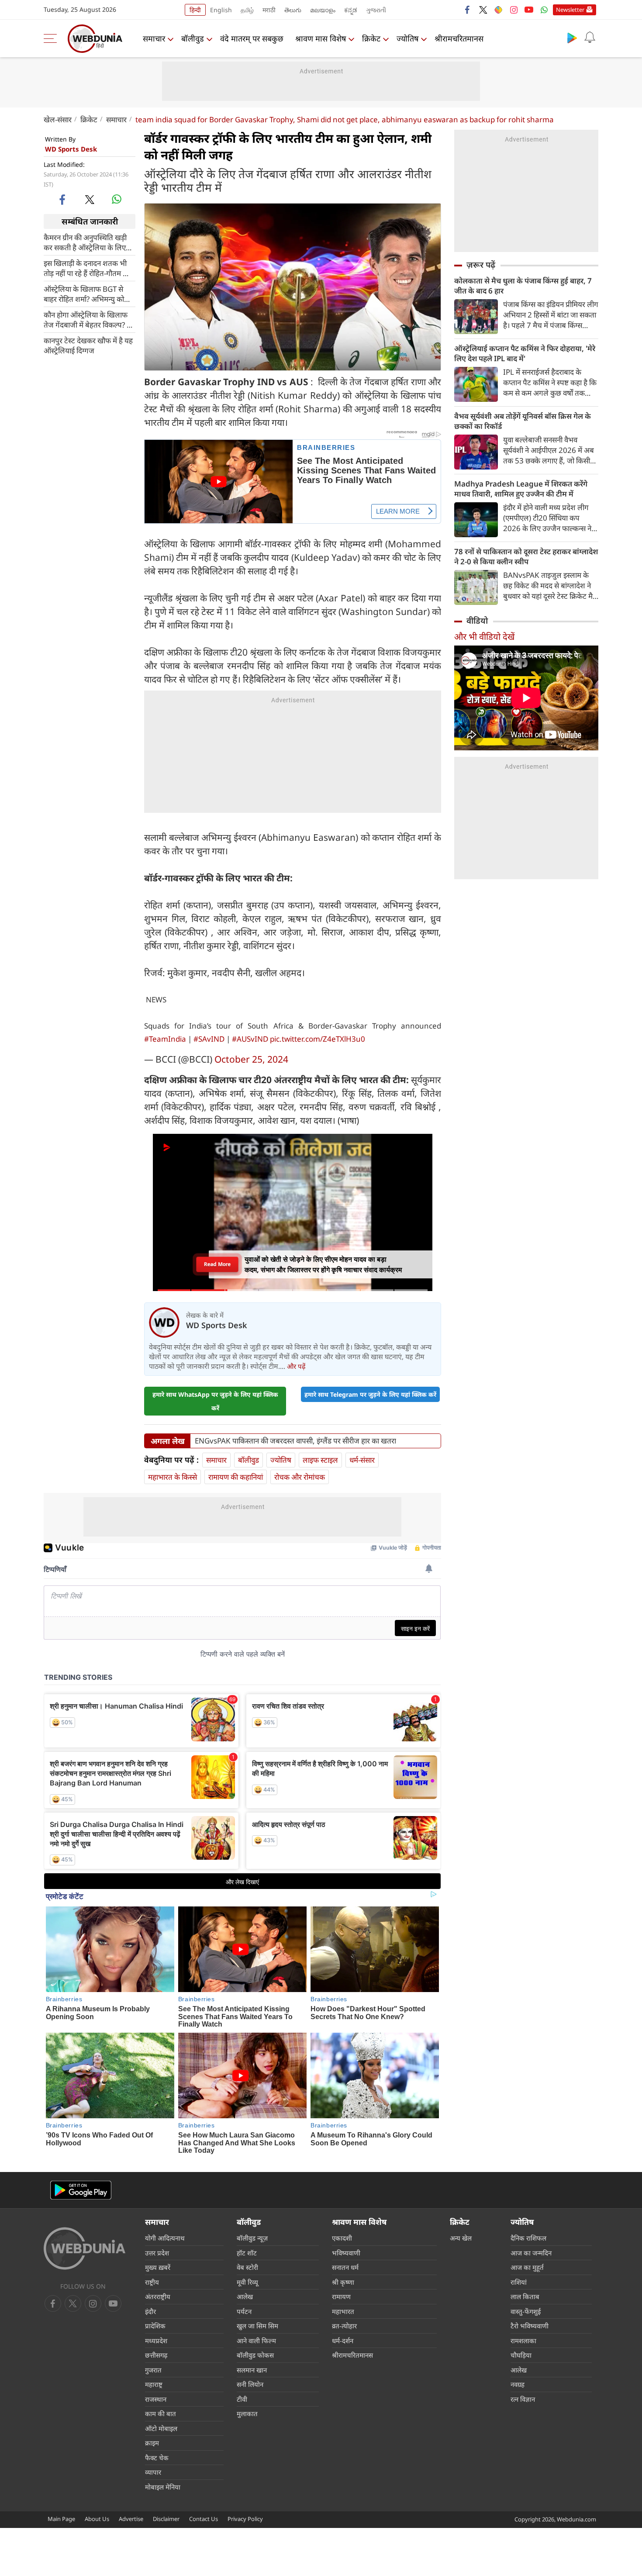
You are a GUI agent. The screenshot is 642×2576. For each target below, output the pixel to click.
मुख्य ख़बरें (158, 2267)
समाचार (154, 38)
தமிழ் (247, 10)
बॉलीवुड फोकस (255, 2355)
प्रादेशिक (155, 2326)
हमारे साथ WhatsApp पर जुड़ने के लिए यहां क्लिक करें (215, 1401)
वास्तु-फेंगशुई (526, 2311)
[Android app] (81, 2190)
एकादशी (342, 2238)
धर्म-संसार (362, 1460)
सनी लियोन (250, 2384)
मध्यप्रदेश (156, 2341)
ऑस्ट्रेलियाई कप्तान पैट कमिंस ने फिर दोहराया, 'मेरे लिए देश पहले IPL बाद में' (525, 353)
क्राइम (152, 2443)
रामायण (341, 2296)
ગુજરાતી (376, 10)
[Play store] (572, 38)
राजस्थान (156, 2399)
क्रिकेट (371, 38)
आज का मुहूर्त (527, 2267)
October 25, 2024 (251, 1059)
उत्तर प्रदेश (157, 2253)
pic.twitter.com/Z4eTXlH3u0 (318, 1039)
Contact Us (204, 2519)
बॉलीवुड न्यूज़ (252, 2238)
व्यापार (153, 2472)
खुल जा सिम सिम (257, 2326)
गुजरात (153, 2370)
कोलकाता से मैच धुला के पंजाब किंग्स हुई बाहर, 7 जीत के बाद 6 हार (523, 286)
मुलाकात (247, 2414)
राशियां (519, 2282)
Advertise (131, 2519)
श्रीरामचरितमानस (459, 38)
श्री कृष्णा (343, 2282)
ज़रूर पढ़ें (481, 265)
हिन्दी (195, 10)
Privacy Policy (245, 2519)
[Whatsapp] (544, 10)
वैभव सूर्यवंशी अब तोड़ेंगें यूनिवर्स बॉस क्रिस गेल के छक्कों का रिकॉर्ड (523, 421)
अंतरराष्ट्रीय (158, 2296)
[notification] (590, 38)
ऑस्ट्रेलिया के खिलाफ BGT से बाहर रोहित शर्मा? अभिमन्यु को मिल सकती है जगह (84, 294)
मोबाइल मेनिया (163, 2487)
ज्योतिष (407, 38)
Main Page (61, 2519)
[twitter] (483, 10)
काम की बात (160, 2414)
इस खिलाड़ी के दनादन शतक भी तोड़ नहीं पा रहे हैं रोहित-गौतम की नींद (87, 268)
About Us (97, 2519)
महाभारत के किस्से (173, 1477)
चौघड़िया (521, 2355)
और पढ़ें (296, 1366)
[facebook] (468, 10)
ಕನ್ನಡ (351, 10)
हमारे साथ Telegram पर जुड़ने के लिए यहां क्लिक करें (370, 1394)
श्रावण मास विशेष (321, 38)
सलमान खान (252, 2370)
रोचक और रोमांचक (300, 1477)
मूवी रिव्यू (247, 2282)
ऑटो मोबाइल (161, 2428)
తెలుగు (293, 10)
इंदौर (150, 2311)
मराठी (269, 10)
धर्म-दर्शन (343, 2341)
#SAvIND (209, 1039)
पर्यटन (244, 2311)
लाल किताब (525, 2296)
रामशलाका (523, 2341)
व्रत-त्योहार (344, 2326)
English (221, 10)
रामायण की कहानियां (236, 1477)
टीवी (242, 2399)
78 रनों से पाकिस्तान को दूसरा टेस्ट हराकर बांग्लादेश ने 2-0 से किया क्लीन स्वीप (526, 556)
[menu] (52, 38)
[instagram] (514, 10)
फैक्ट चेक (157, 2458)
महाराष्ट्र (154, 2384)
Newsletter (570, 10)
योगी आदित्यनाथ (165, 2238)
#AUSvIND (250, 1039)
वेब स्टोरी (247, 2267)
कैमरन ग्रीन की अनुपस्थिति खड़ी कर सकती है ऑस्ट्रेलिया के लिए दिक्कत (85, 242)
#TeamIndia (165, 1039)
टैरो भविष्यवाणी (530, 2326)
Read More (217, 1264)
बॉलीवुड (193, 38)
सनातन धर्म (345, 2267)
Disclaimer (166, 2519)
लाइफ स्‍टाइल (320, 1460)
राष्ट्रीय (152, 2282)
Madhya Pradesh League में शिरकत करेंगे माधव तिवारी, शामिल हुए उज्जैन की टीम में (521, 489)
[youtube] (529, 10)
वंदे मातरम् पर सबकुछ (252, 38)
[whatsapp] (117, 199)
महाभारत (343, 2311)
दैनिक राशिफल (528, 2238)
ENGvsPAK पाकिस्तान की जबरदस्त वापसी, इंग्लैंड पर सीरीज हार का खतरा (295, 1441)
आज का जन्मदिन (531, 2253)
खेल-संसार (58, 119)
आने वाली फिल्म (256, 2341)
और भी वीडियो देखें (484, 637)
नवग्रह (518, 2384)
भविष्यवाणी (346, 2253)
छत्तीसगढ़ (156, 2355)
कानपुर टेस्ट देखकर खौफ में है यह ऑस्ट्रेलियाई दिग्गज (88, 345)
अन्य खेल (461, 2238)
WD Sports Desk (71, 149)
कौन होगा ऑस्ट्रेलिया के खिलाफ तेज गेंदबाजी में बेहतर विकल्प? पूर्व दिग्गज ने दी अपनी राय (89, 320)
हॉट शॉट (247, 2253)
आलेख (245, 2296)
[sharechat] (498, 10)
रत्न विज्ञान (523, 2399)
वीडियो (477, 621)
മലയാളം (323, 10)
